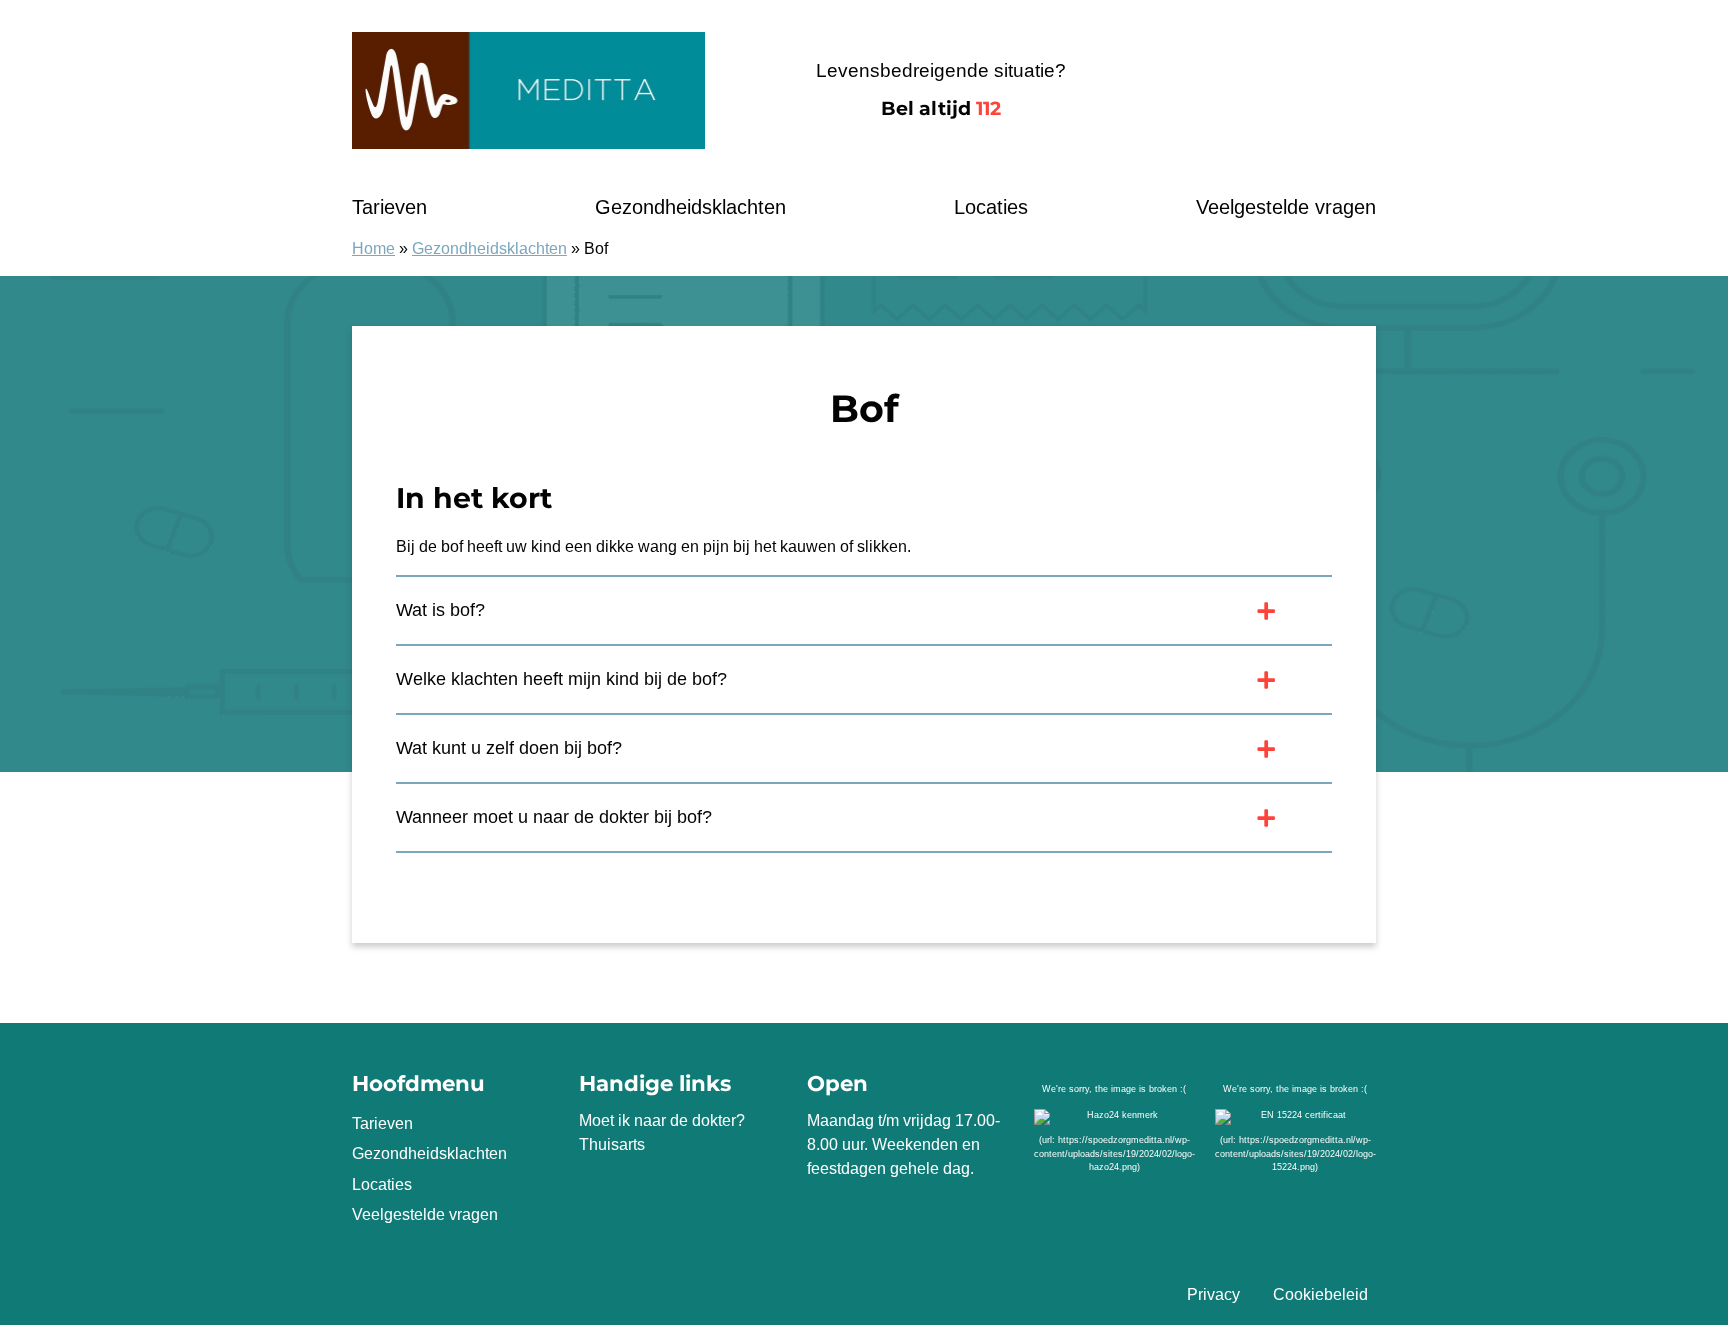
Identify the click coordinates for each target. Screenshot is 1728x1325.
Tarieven (389, 207)
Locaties (991, 207)
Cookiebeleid (1320, 1294)
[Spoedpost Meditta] (528, 90)
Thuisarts (612, 1144)
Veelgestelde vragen (1286, 207)
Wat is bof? (440, 610)
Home (373, 248)
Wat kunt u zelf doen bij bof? (509, 748)
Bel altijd (941, 108)
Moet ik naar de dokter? (662, 1120)
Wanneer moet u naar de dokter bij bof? (554, 817)
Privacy (1213, 1294)
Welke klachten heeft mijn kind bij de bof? (561, 679)
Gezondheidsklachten (690, 207)
